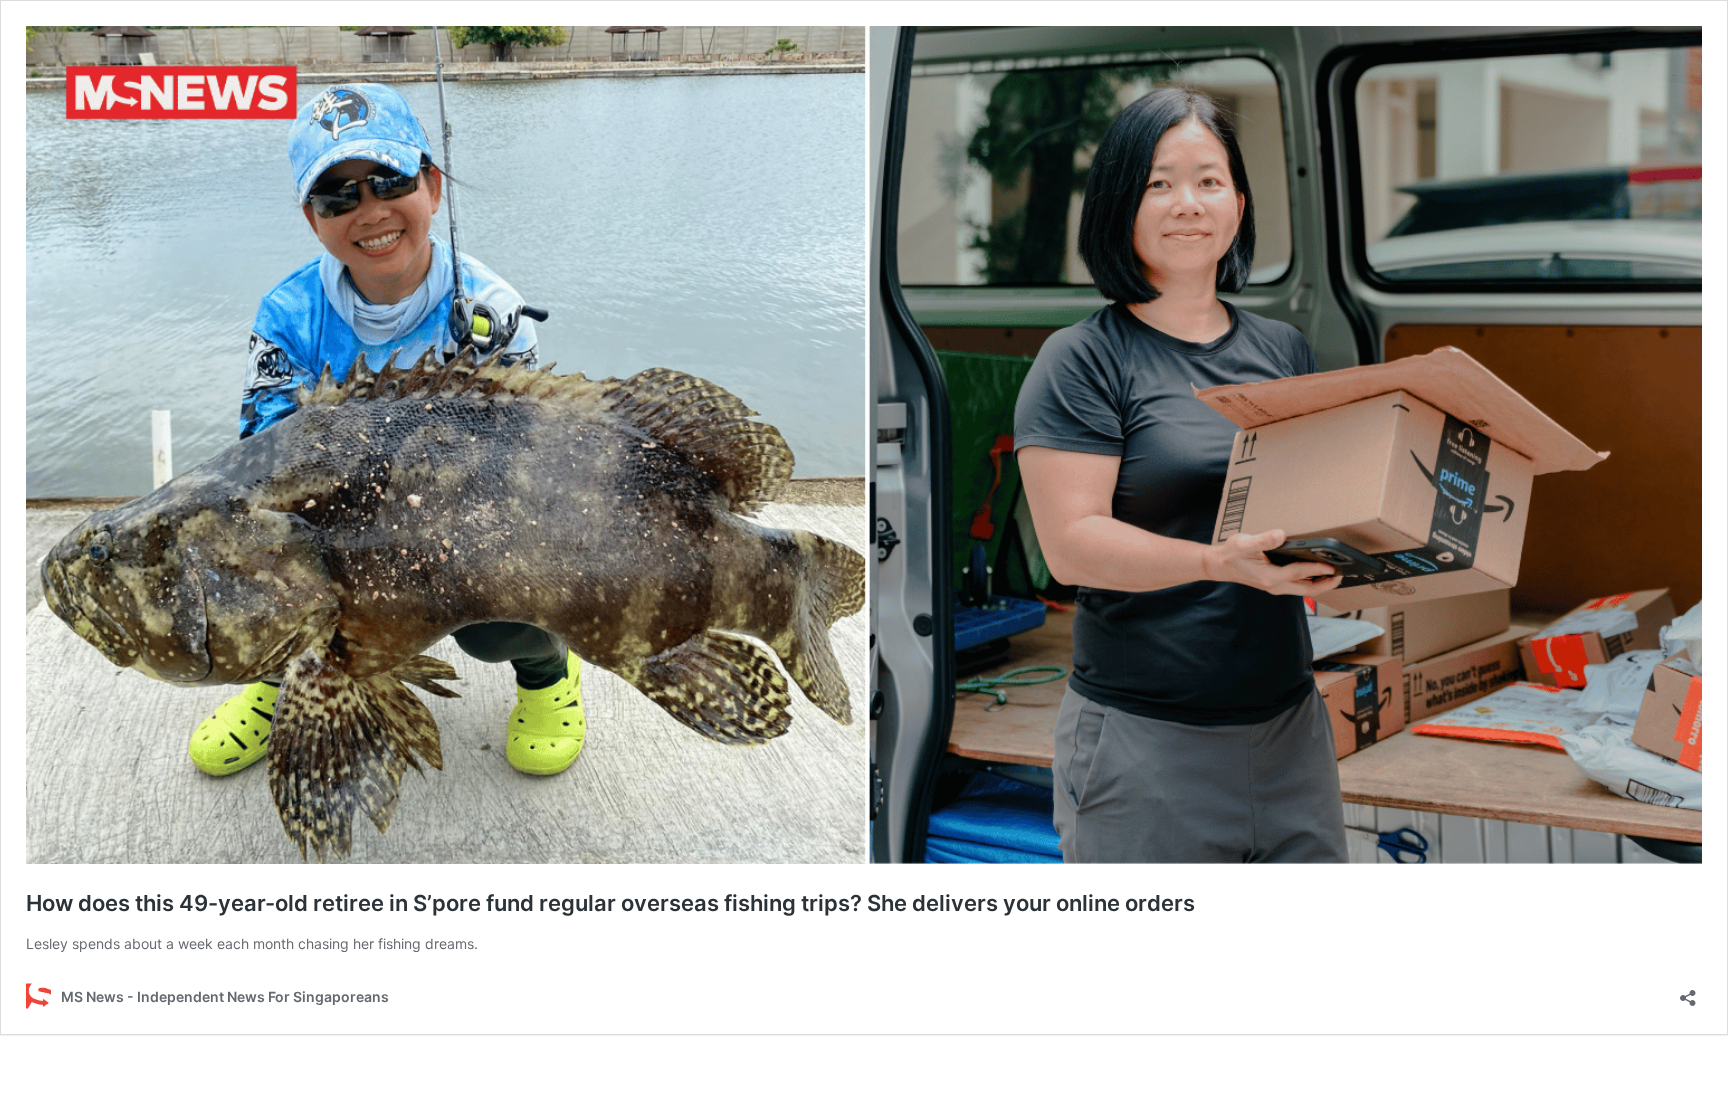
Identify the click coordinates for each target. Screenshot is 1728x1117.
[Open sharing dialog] (1688, 991)
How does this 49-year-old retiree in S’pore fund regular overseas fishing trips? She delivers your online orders (610, 903)
